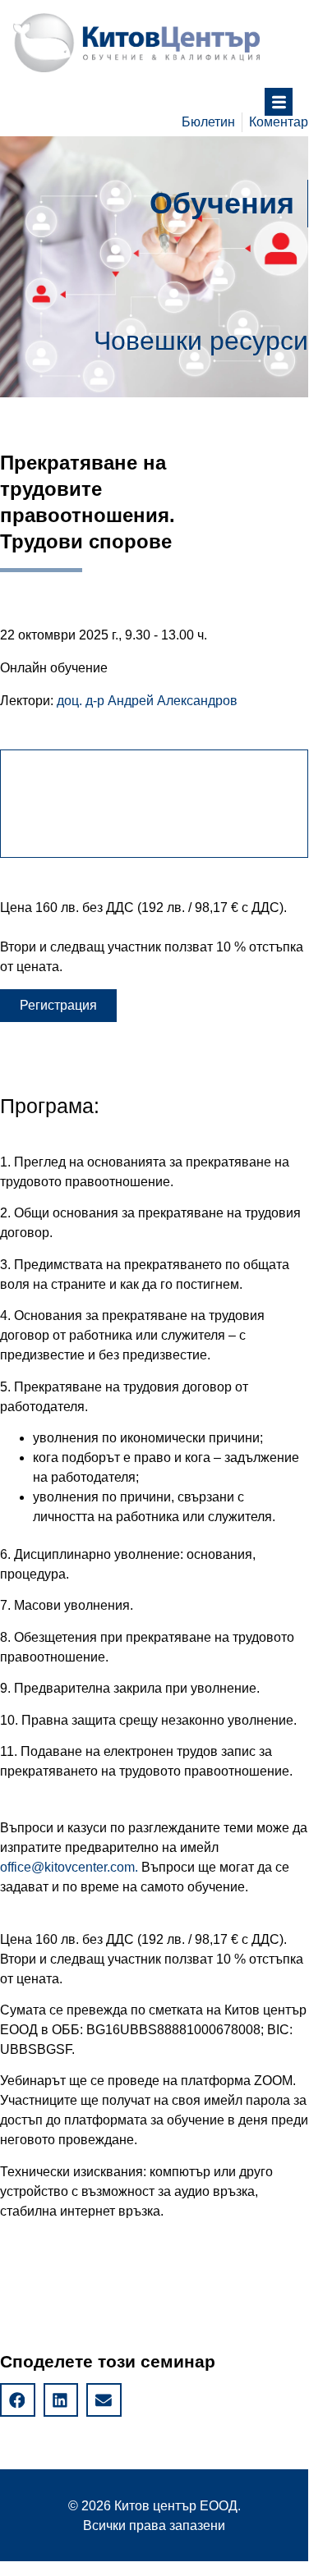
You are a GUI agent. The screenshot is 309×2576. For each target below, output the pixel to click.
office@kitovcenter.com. (69, 1867)
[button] (58, 1006)
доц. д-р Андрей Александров (147, 701)
